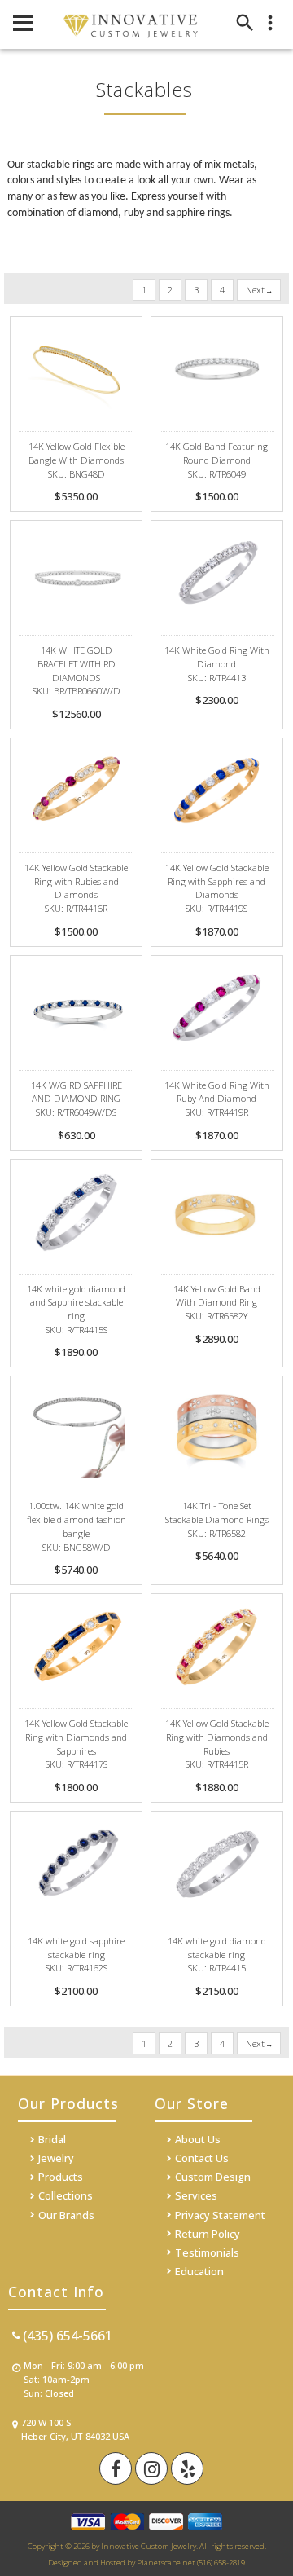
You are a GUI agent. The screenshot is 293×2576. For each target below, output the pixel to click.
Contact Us (202, 2158)
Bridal (52, 2139)
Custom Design (213, 2177)
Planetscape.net (166, 2563)
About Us (198, 2139)
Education (199, 2271)
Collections (66, 2195)
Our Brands (66, 2215)
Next (256, 290)
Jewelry (56, 2158)
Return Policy (208, 2234)
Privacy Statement (220, 2215)
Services (196, 2195)
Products (61, 2177)
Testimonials (207, 2252)
